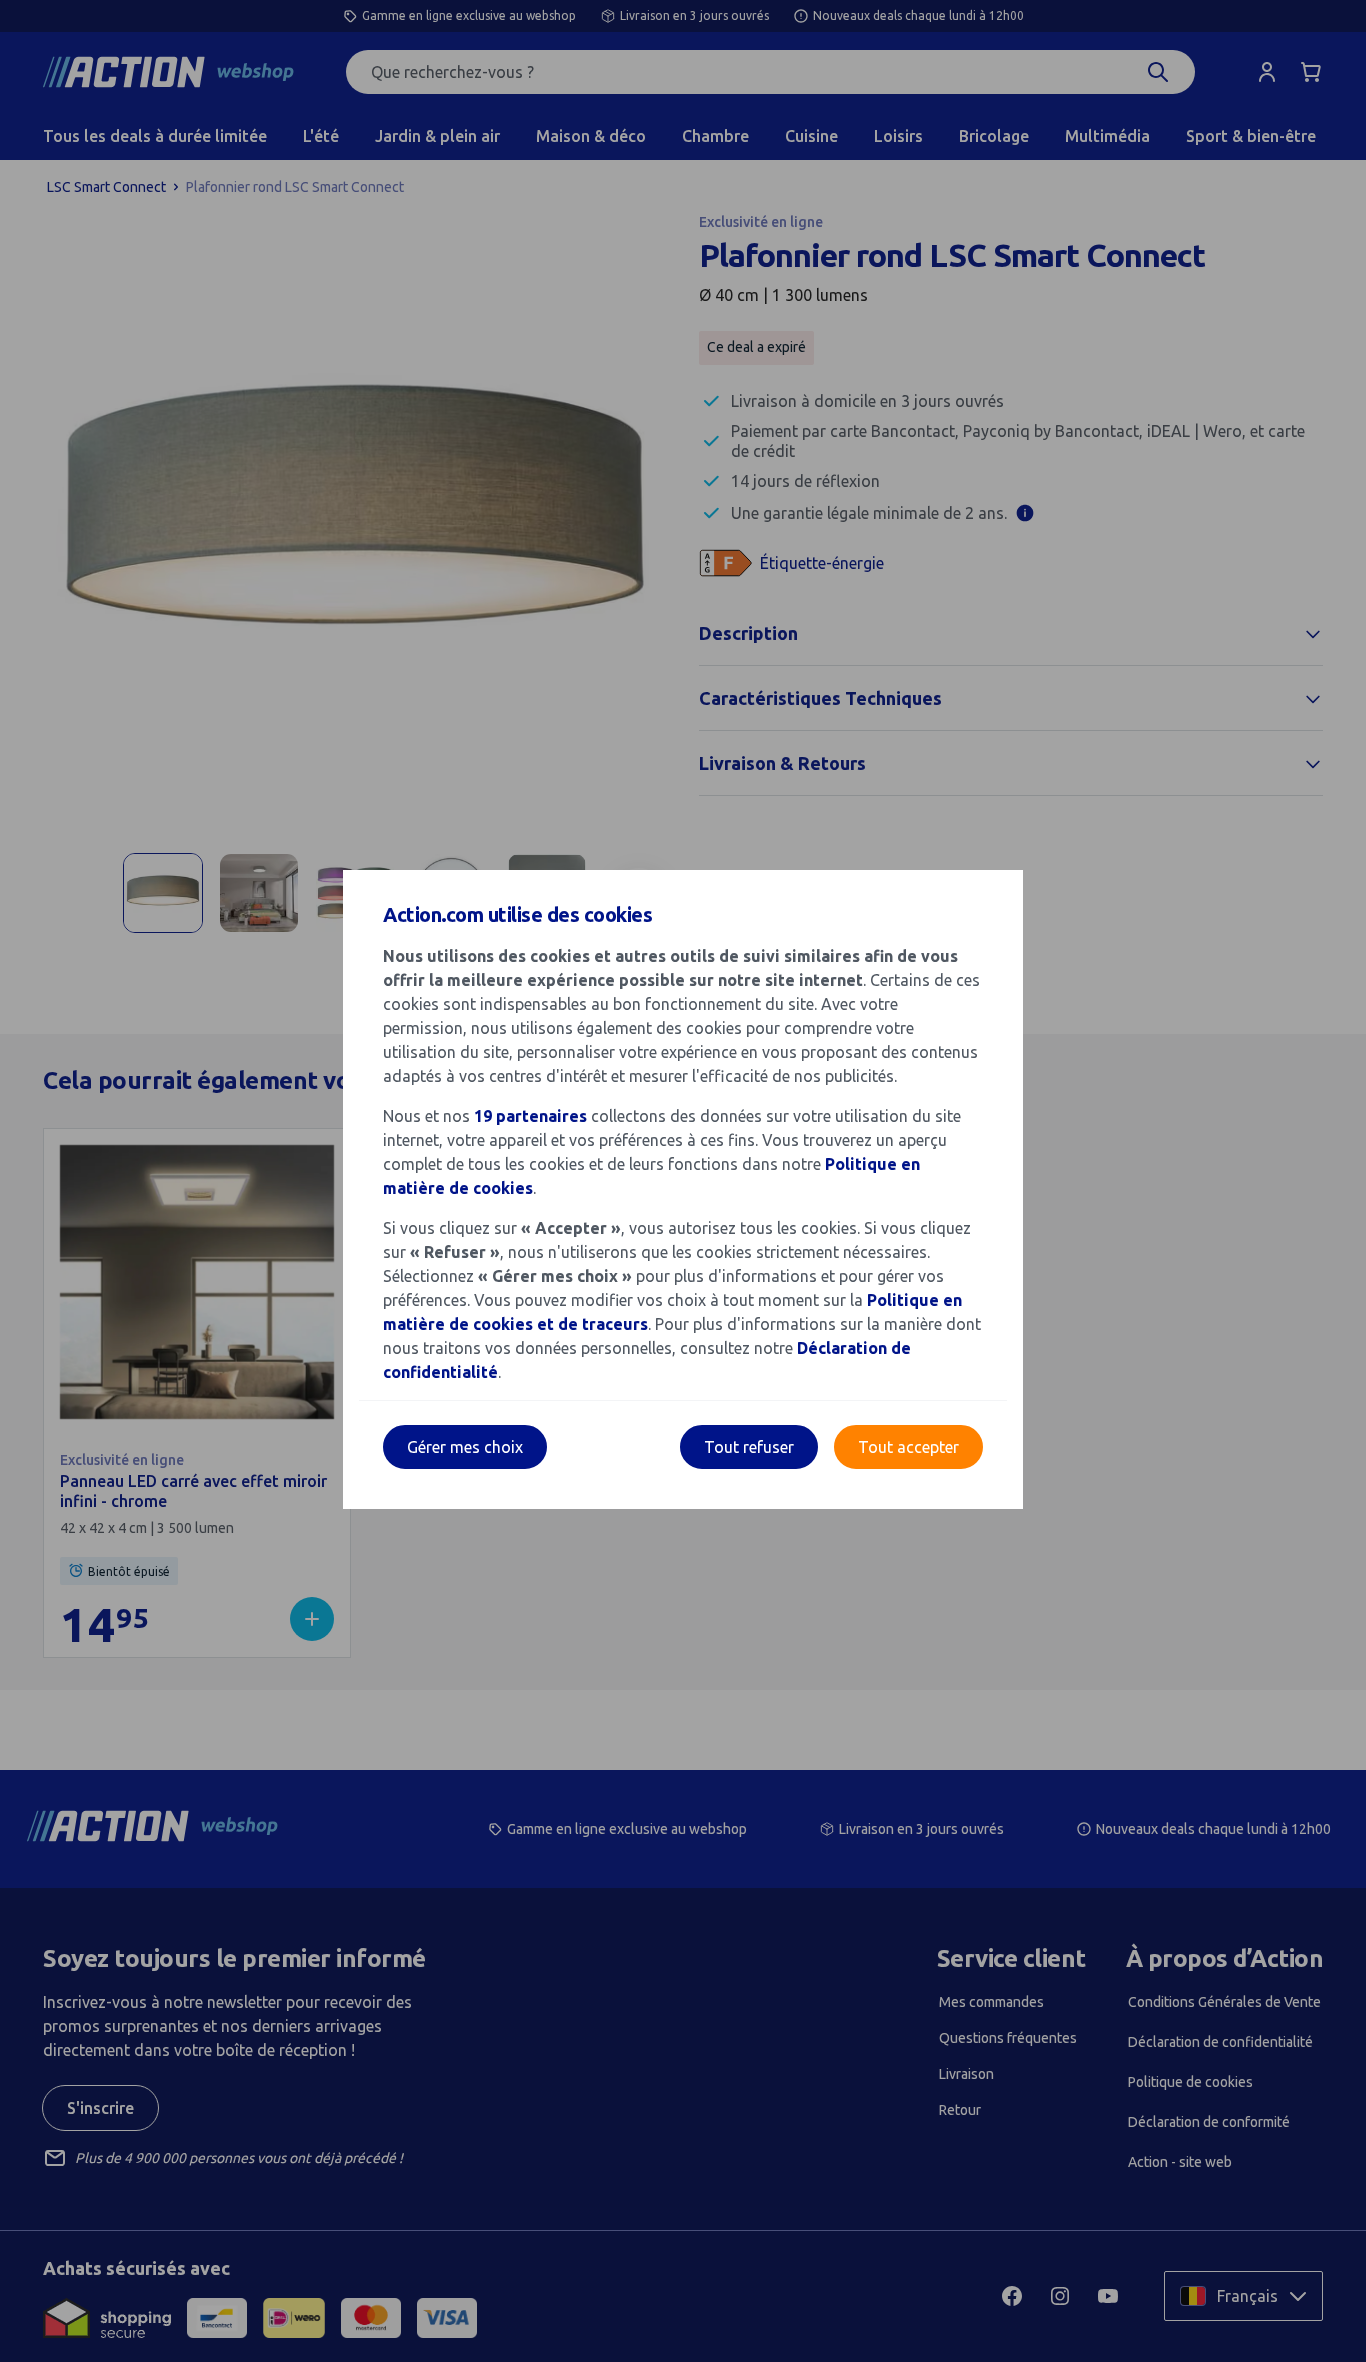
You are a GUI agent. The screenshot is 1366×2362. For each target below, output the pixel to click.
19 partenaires (530, 1116)
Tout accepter (908, 1447)
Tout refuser (749, 1447)
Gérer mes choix (465, 1447)
